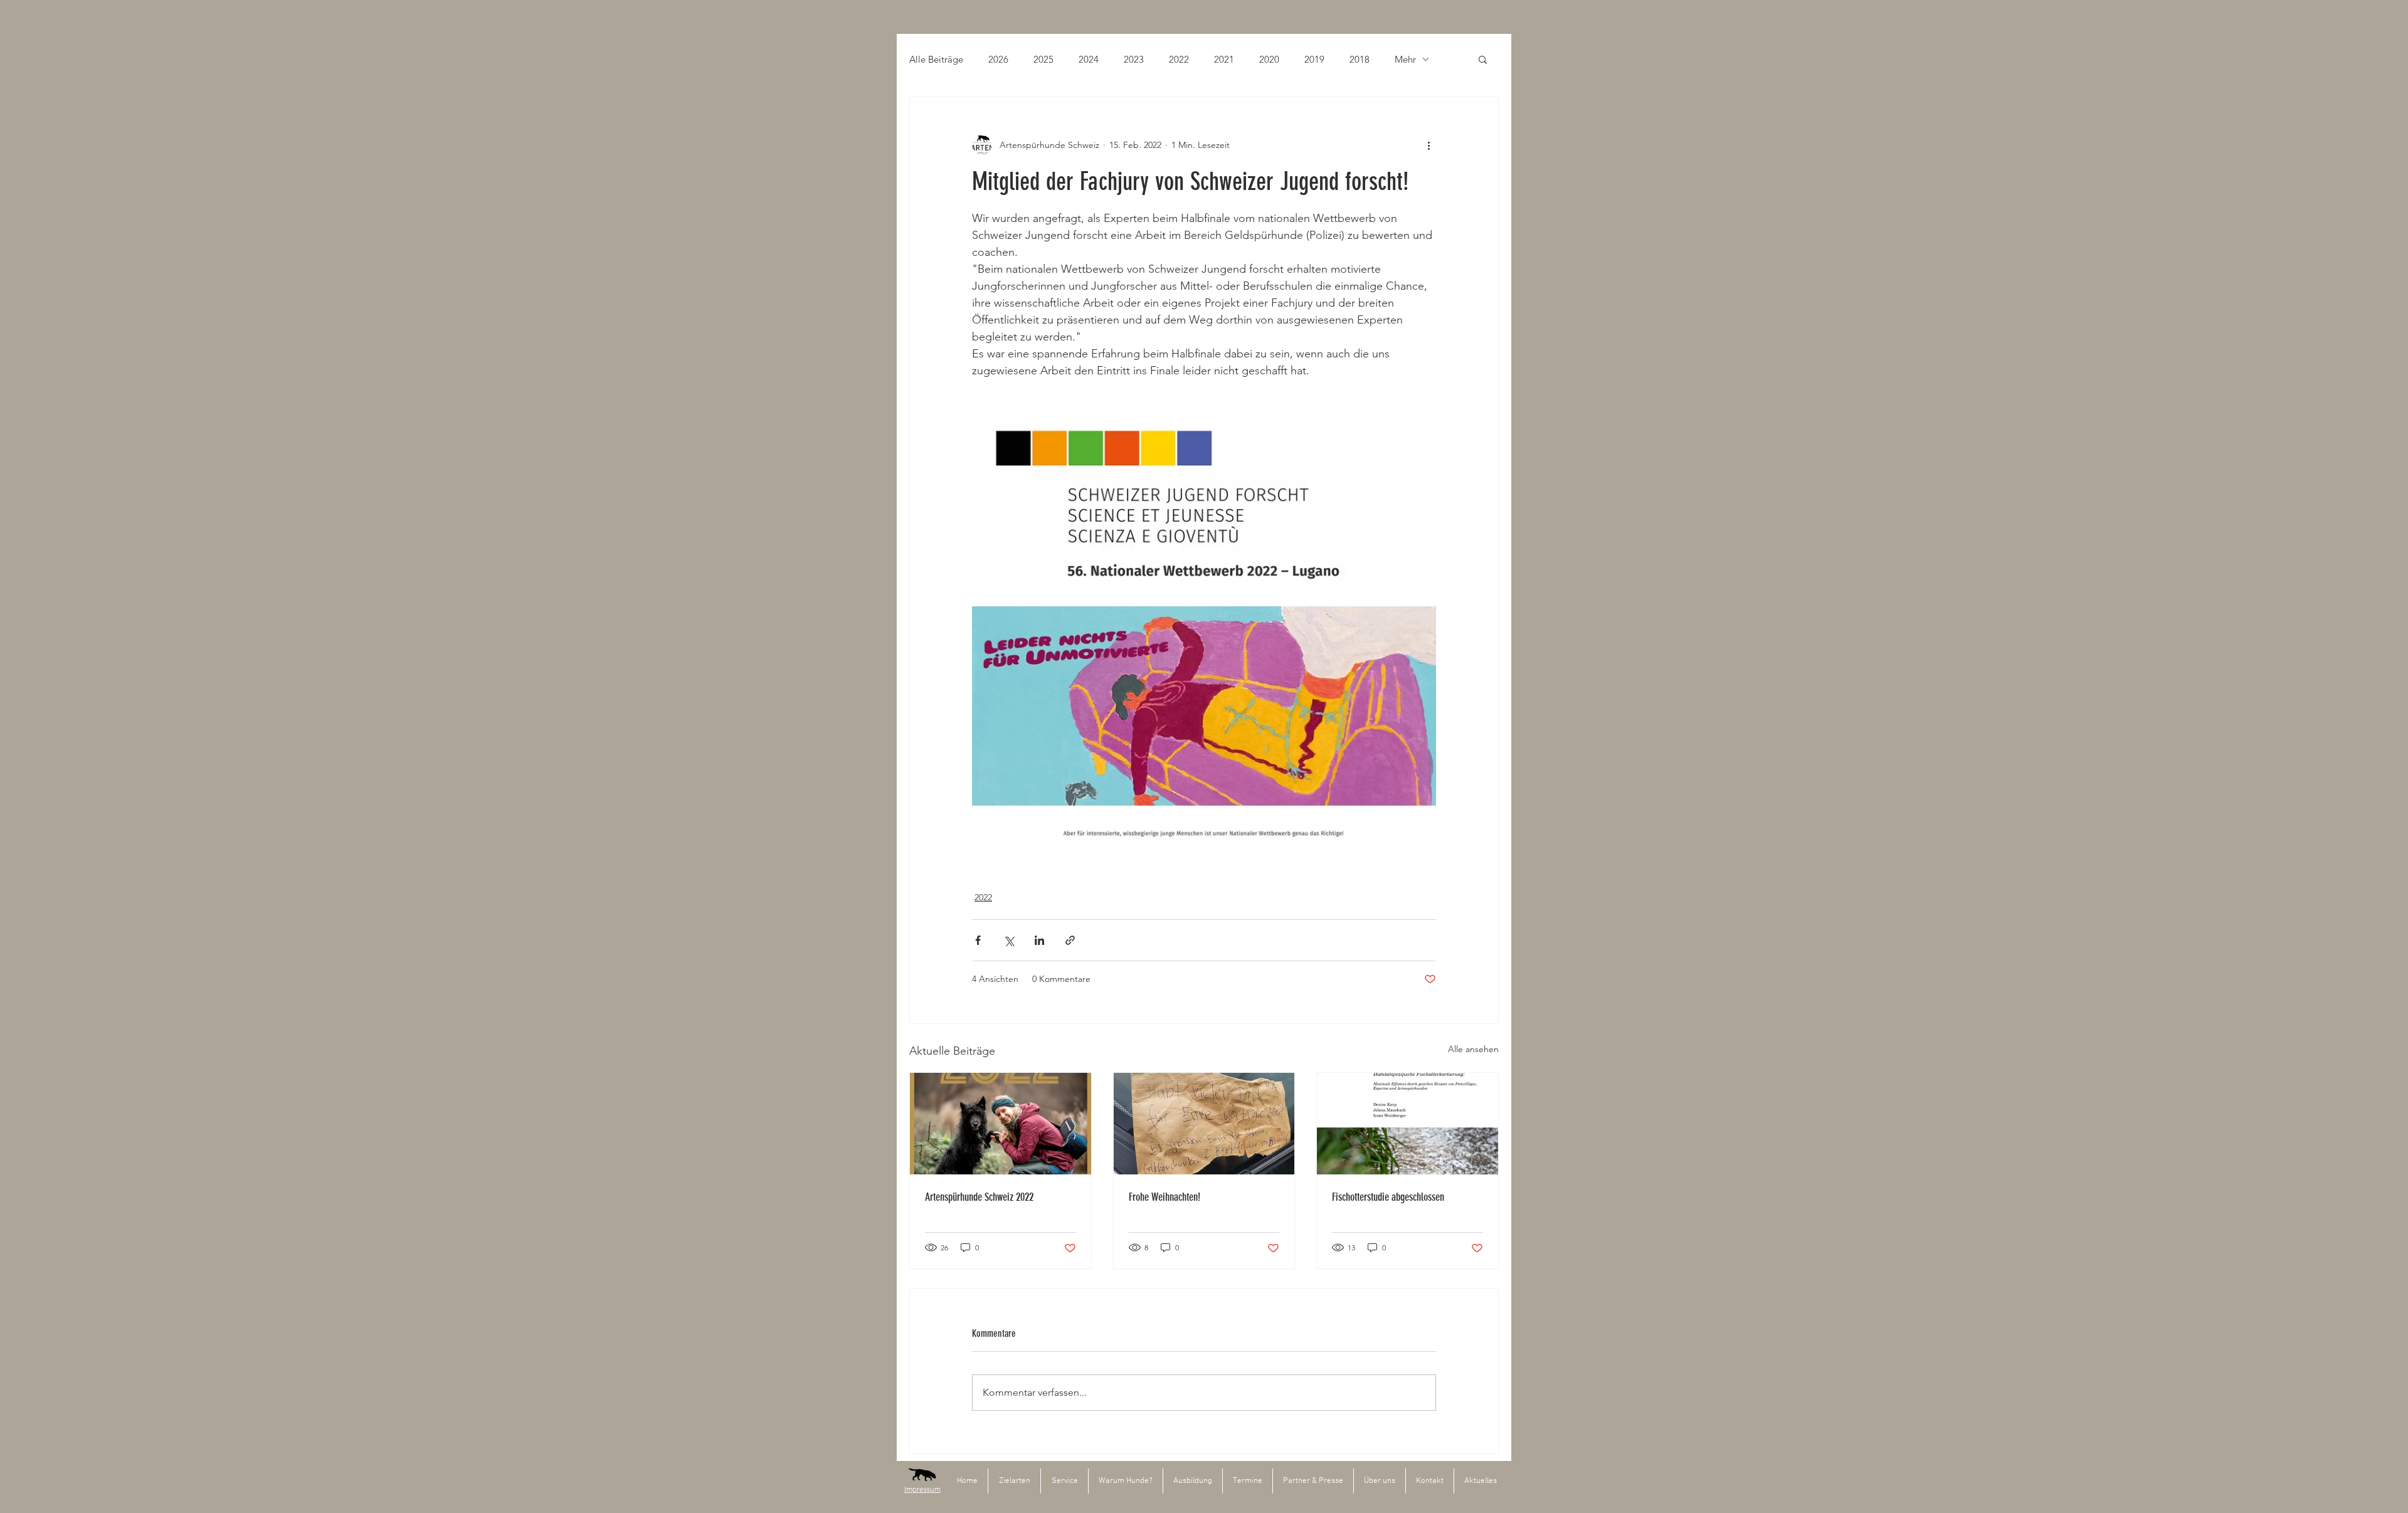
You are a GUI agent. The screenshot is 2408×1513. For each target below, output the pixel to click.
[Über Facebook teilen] (978, 940)
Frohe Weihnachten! (1164, 1197)
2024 (1089, 59)
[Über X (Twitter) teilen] (1009, 940)
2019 (1314, 59)
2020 (1269, 59)
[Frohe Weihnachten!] (1204, 1124)
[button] (1483, 59)
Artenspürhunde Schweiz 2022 (979, 1197)
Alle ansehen (1473, 1049)
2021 (1224, 59)
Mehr (1405, 59)
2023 (1134, 59)
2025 (1043, 59)
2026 (998, 59)
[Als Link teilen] (1070, 940)
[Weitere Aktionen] (1428, 145)
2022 (1179, 59)
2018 (1360, 59)
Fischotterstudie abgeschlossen (1388, 1197)
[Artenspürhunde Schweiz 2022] (1001, 1124)
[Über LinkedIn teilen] (1039, 940)
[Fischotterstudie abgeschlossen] (1407, 1124)
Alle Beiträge (936, 59)
